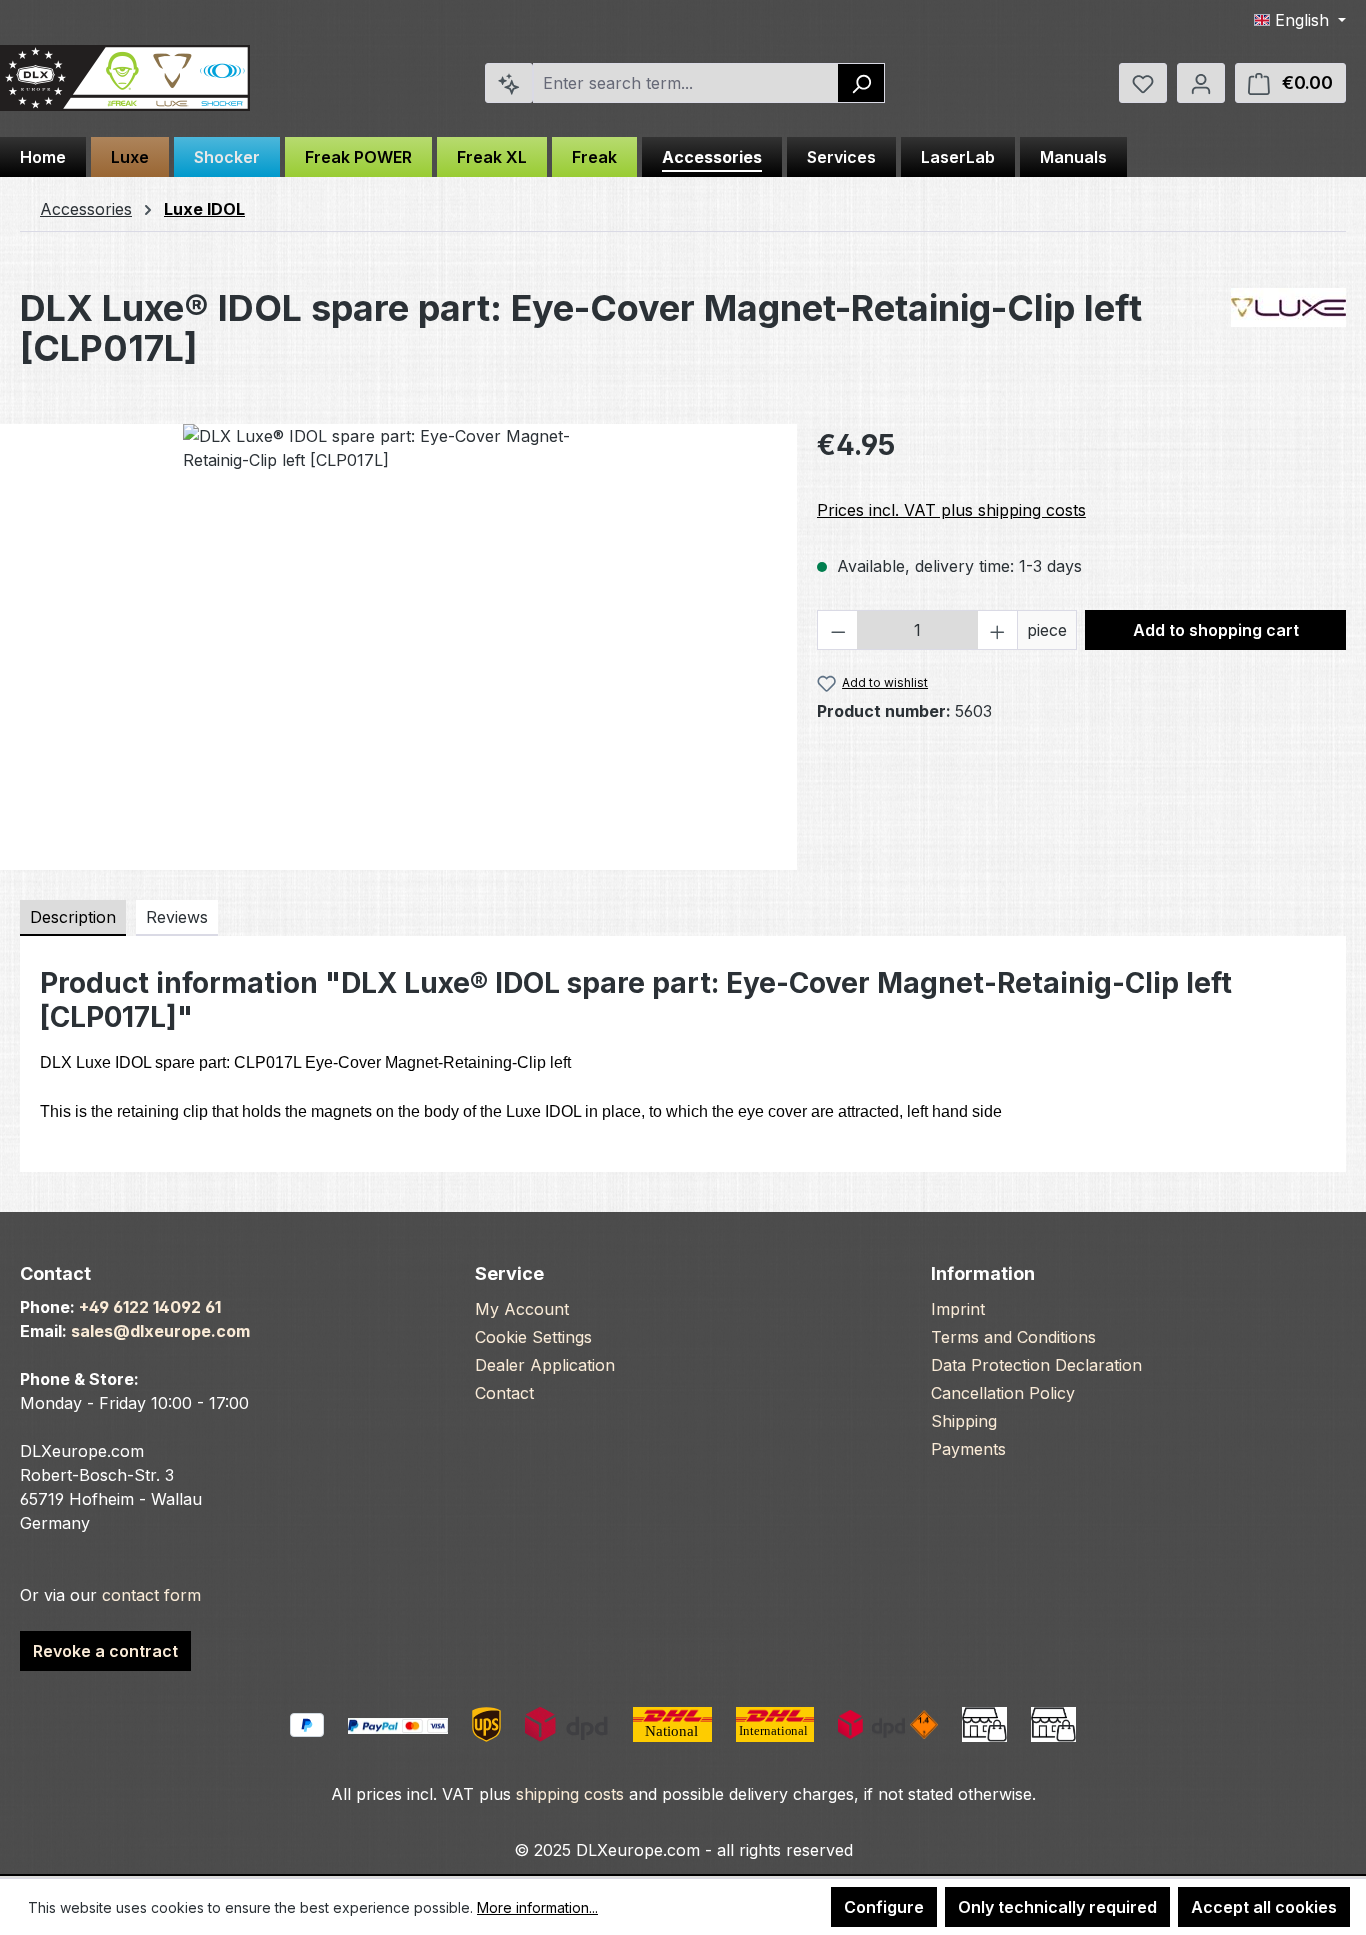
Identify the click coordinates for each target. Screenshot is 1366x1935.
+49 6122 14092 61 (150, 1307)
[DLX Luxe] (1288, 307)
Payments (968, 1449)
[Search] (861, 83)
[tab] (73, 918)
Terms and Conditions (1013, 1337)
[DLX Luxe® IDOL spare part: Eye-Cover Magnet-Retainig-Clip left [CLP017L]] (398, 639)
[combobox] (686, 83)
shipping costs (570, 1794)
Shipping (964, 1421)
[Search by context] (509, 83)
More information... (537, 1907)
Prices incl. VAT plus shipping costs (951, 510)
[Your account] (1201, 83)
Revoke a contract (105, 1651)
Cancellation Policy (1003, 1393)
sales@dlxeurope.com (160, 1331)
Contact (504, 1393)
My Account (522, 1309)
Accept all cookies (1264, 1907)
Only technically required (1057, 1907)
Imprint (958, 1309)
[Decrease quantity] (838, 630)
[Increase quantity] (998, 630)
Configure (884, 1907)
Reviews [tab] (177, 917)
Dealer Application (545, 1365)
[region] (398, 639)
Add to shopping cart (1216, 630)
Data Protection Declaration (1036, 1365)
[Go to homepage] (125, 78)
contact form (151, 1595)
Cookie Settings (533, 1337)
